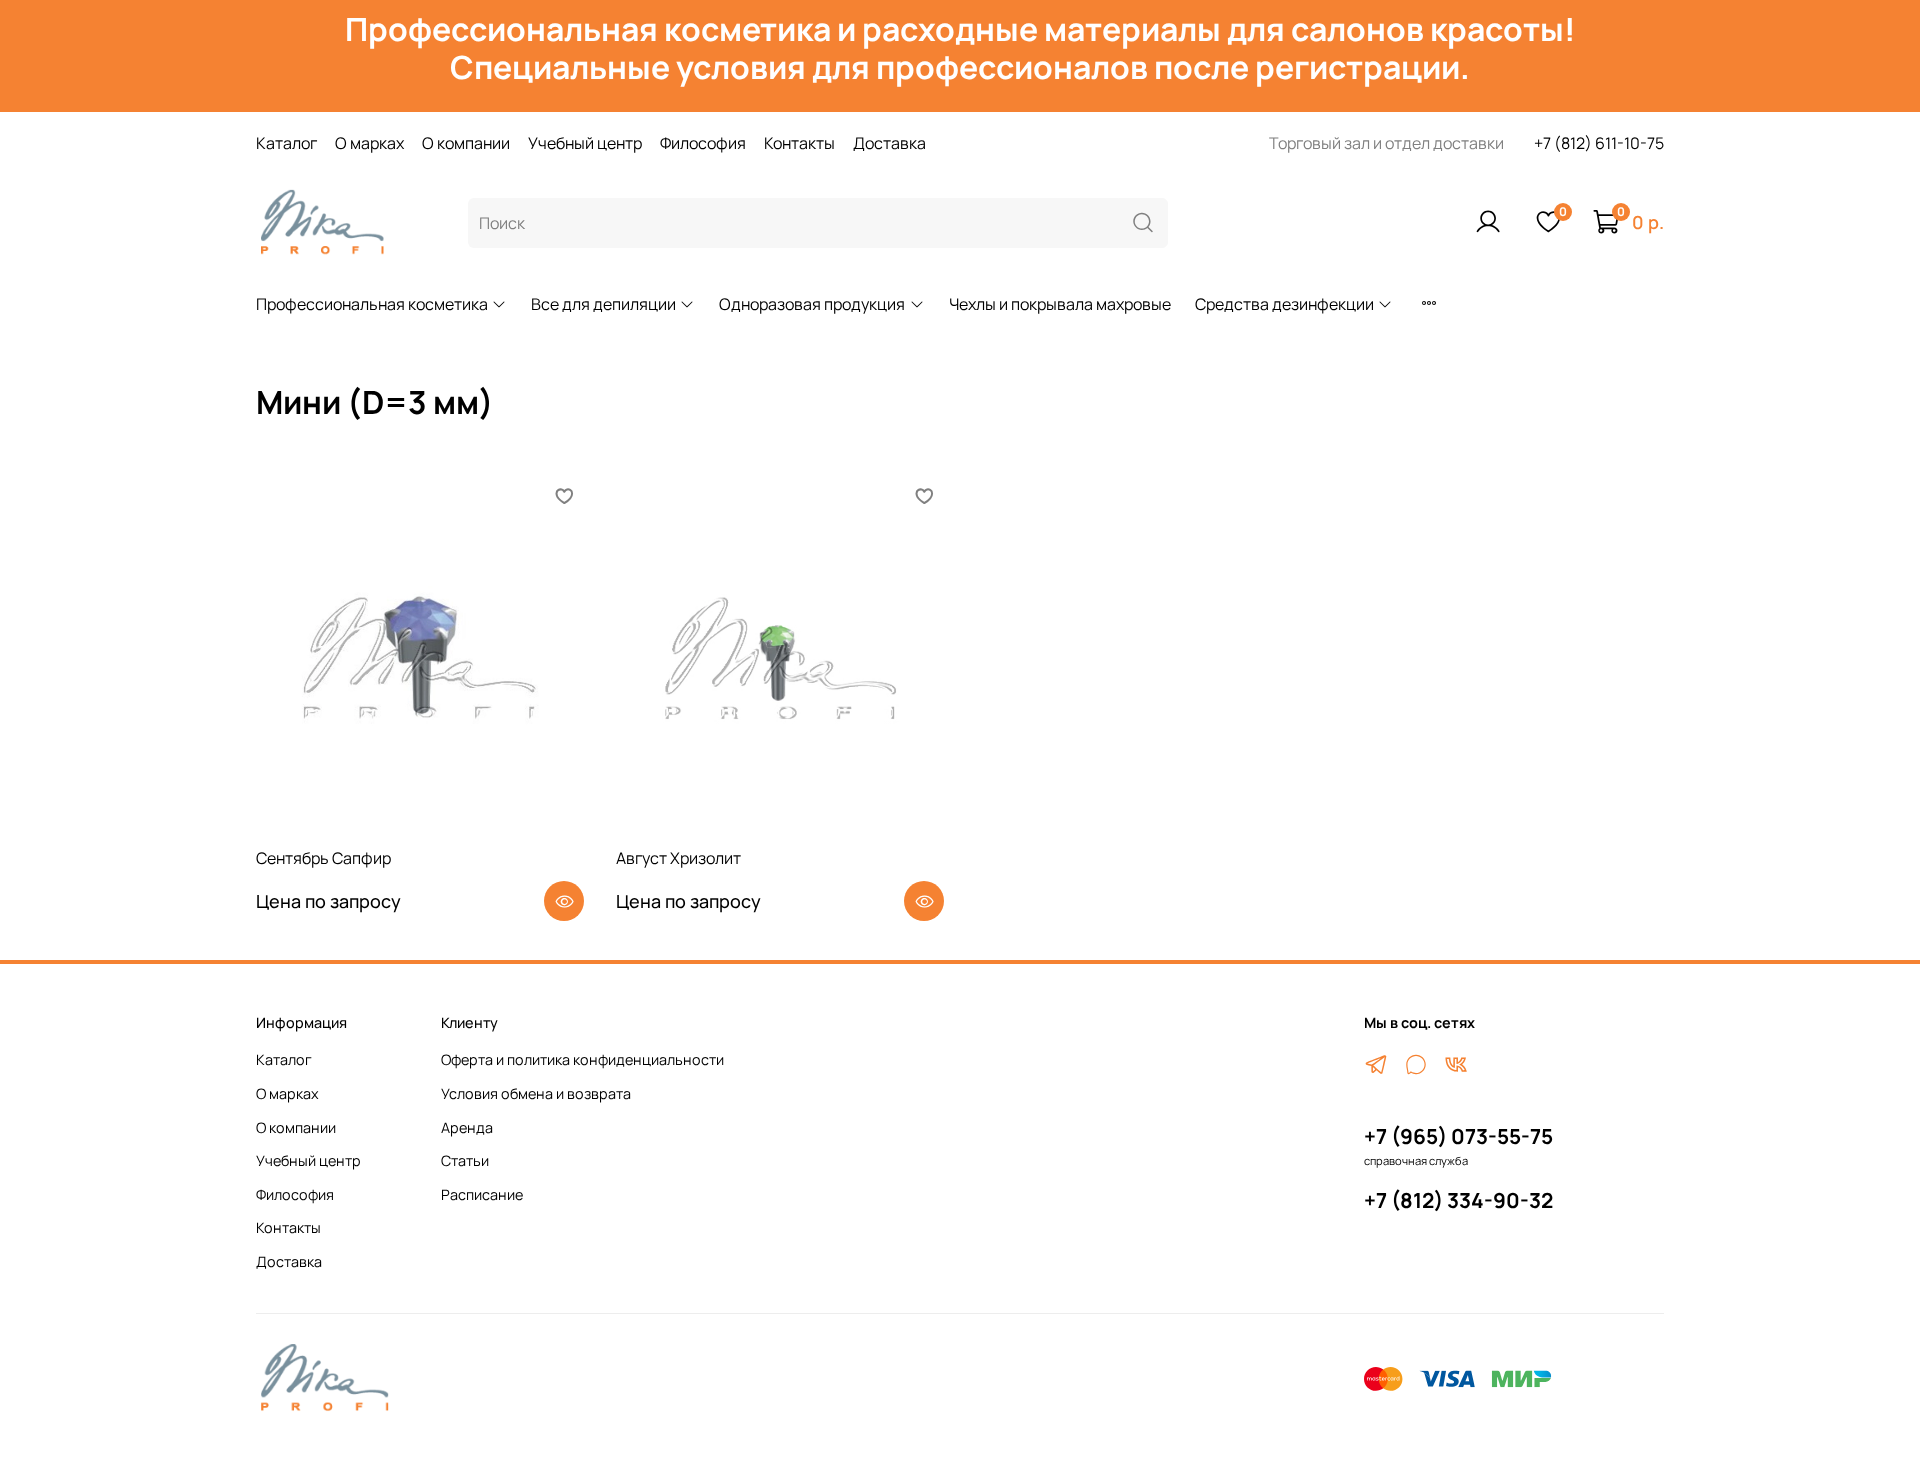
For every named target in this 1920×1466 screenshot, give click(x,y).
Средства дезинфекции (1284, 304)
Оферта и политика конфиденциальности (582, 1059)
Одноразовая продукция (812, 304)
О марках (369, 143)
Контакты (799, 143)
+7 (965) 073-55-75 (1458, 1136)
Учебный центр (585, 143)
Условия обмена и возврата (536, 1093)
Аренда (467, 1127)
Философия (703, 143)
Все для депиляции (603, 304)
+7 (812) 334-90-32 (1458, 1200)
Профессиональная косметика (372, 304)
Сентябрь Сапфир (323, 858)
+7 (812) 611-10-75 (1599, 143)
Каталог (286, 143)
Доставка (889, 143)
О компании (466, 143)
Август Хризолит (678, 858)
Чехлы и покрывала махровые (1060, 304)
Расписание (482, 1194)
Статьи (465, 1160)
